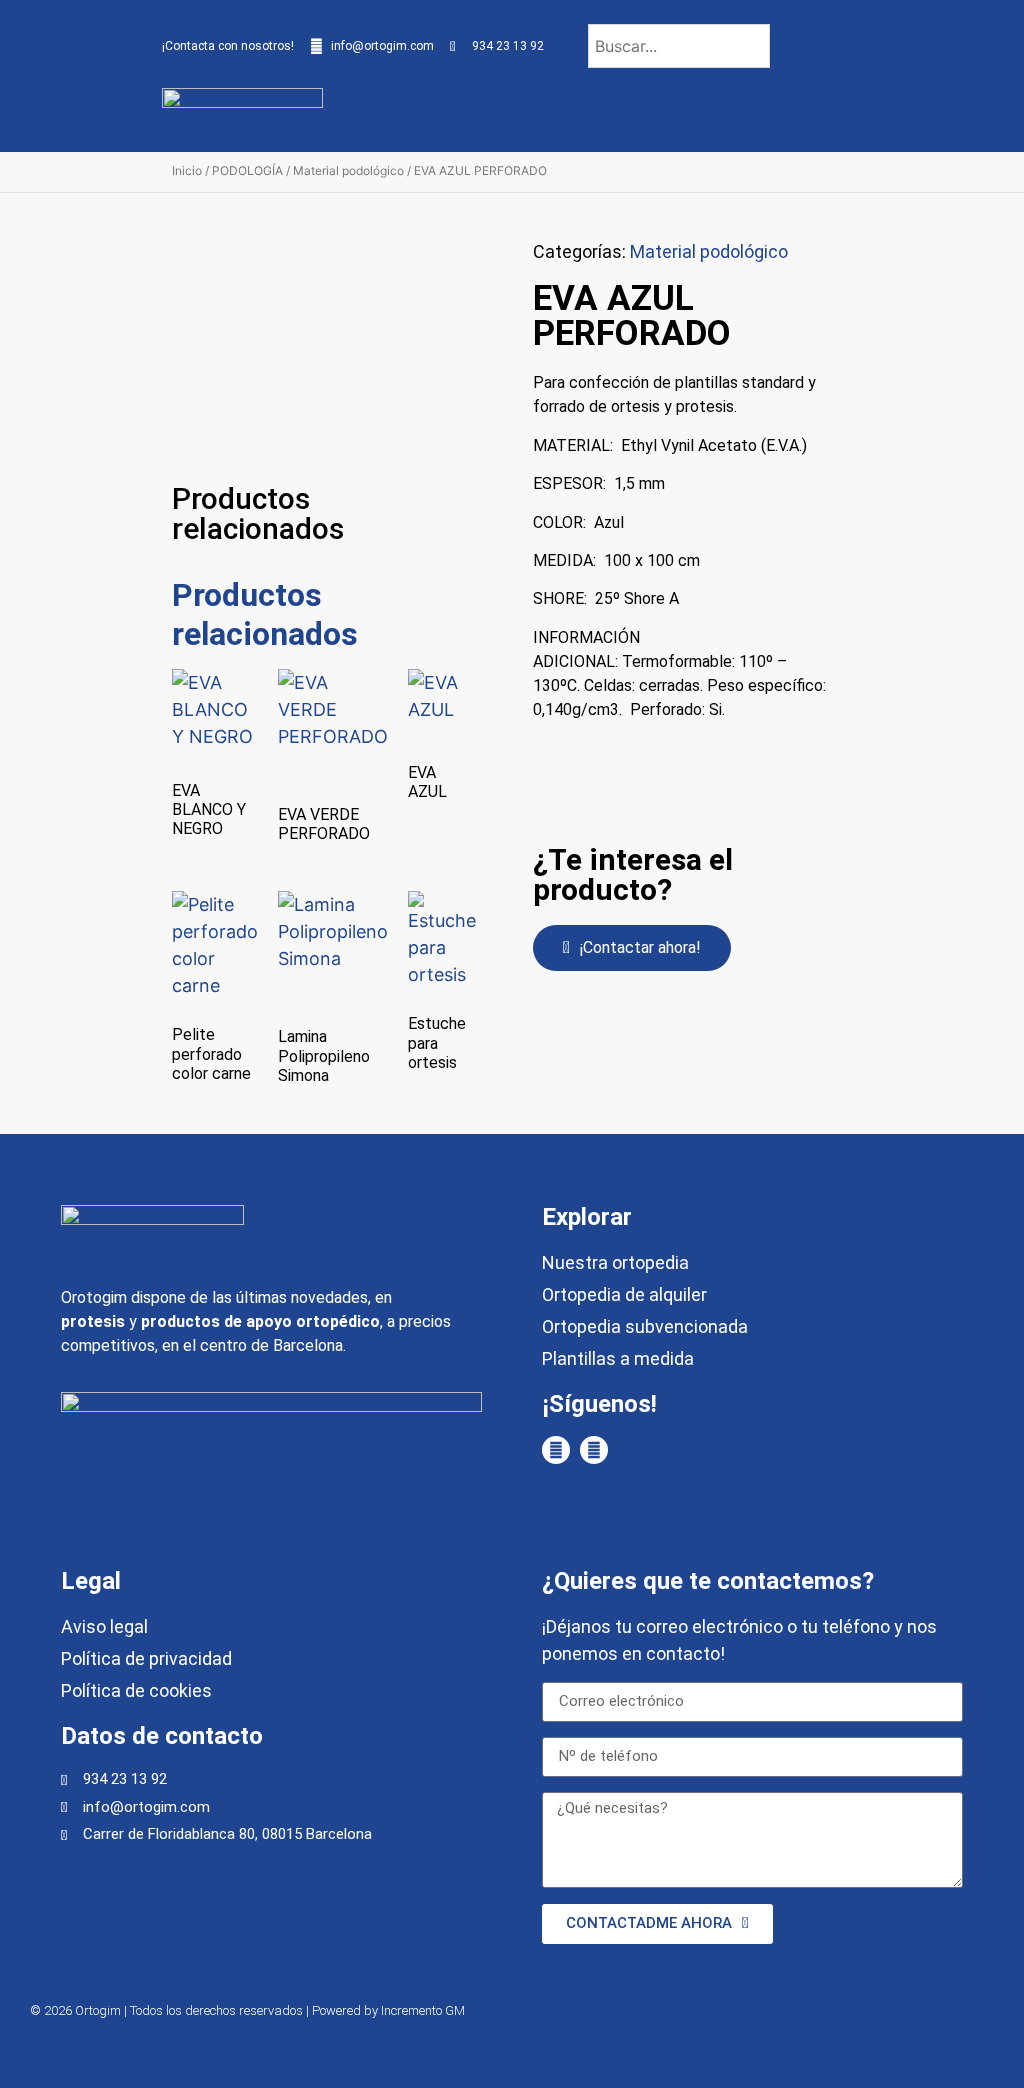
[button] (848, 114)
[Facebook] (556, 1450)
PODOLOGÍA (247, 170)
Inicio (187, 170)
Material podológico (348, 170)
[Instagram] (594, 1450)
